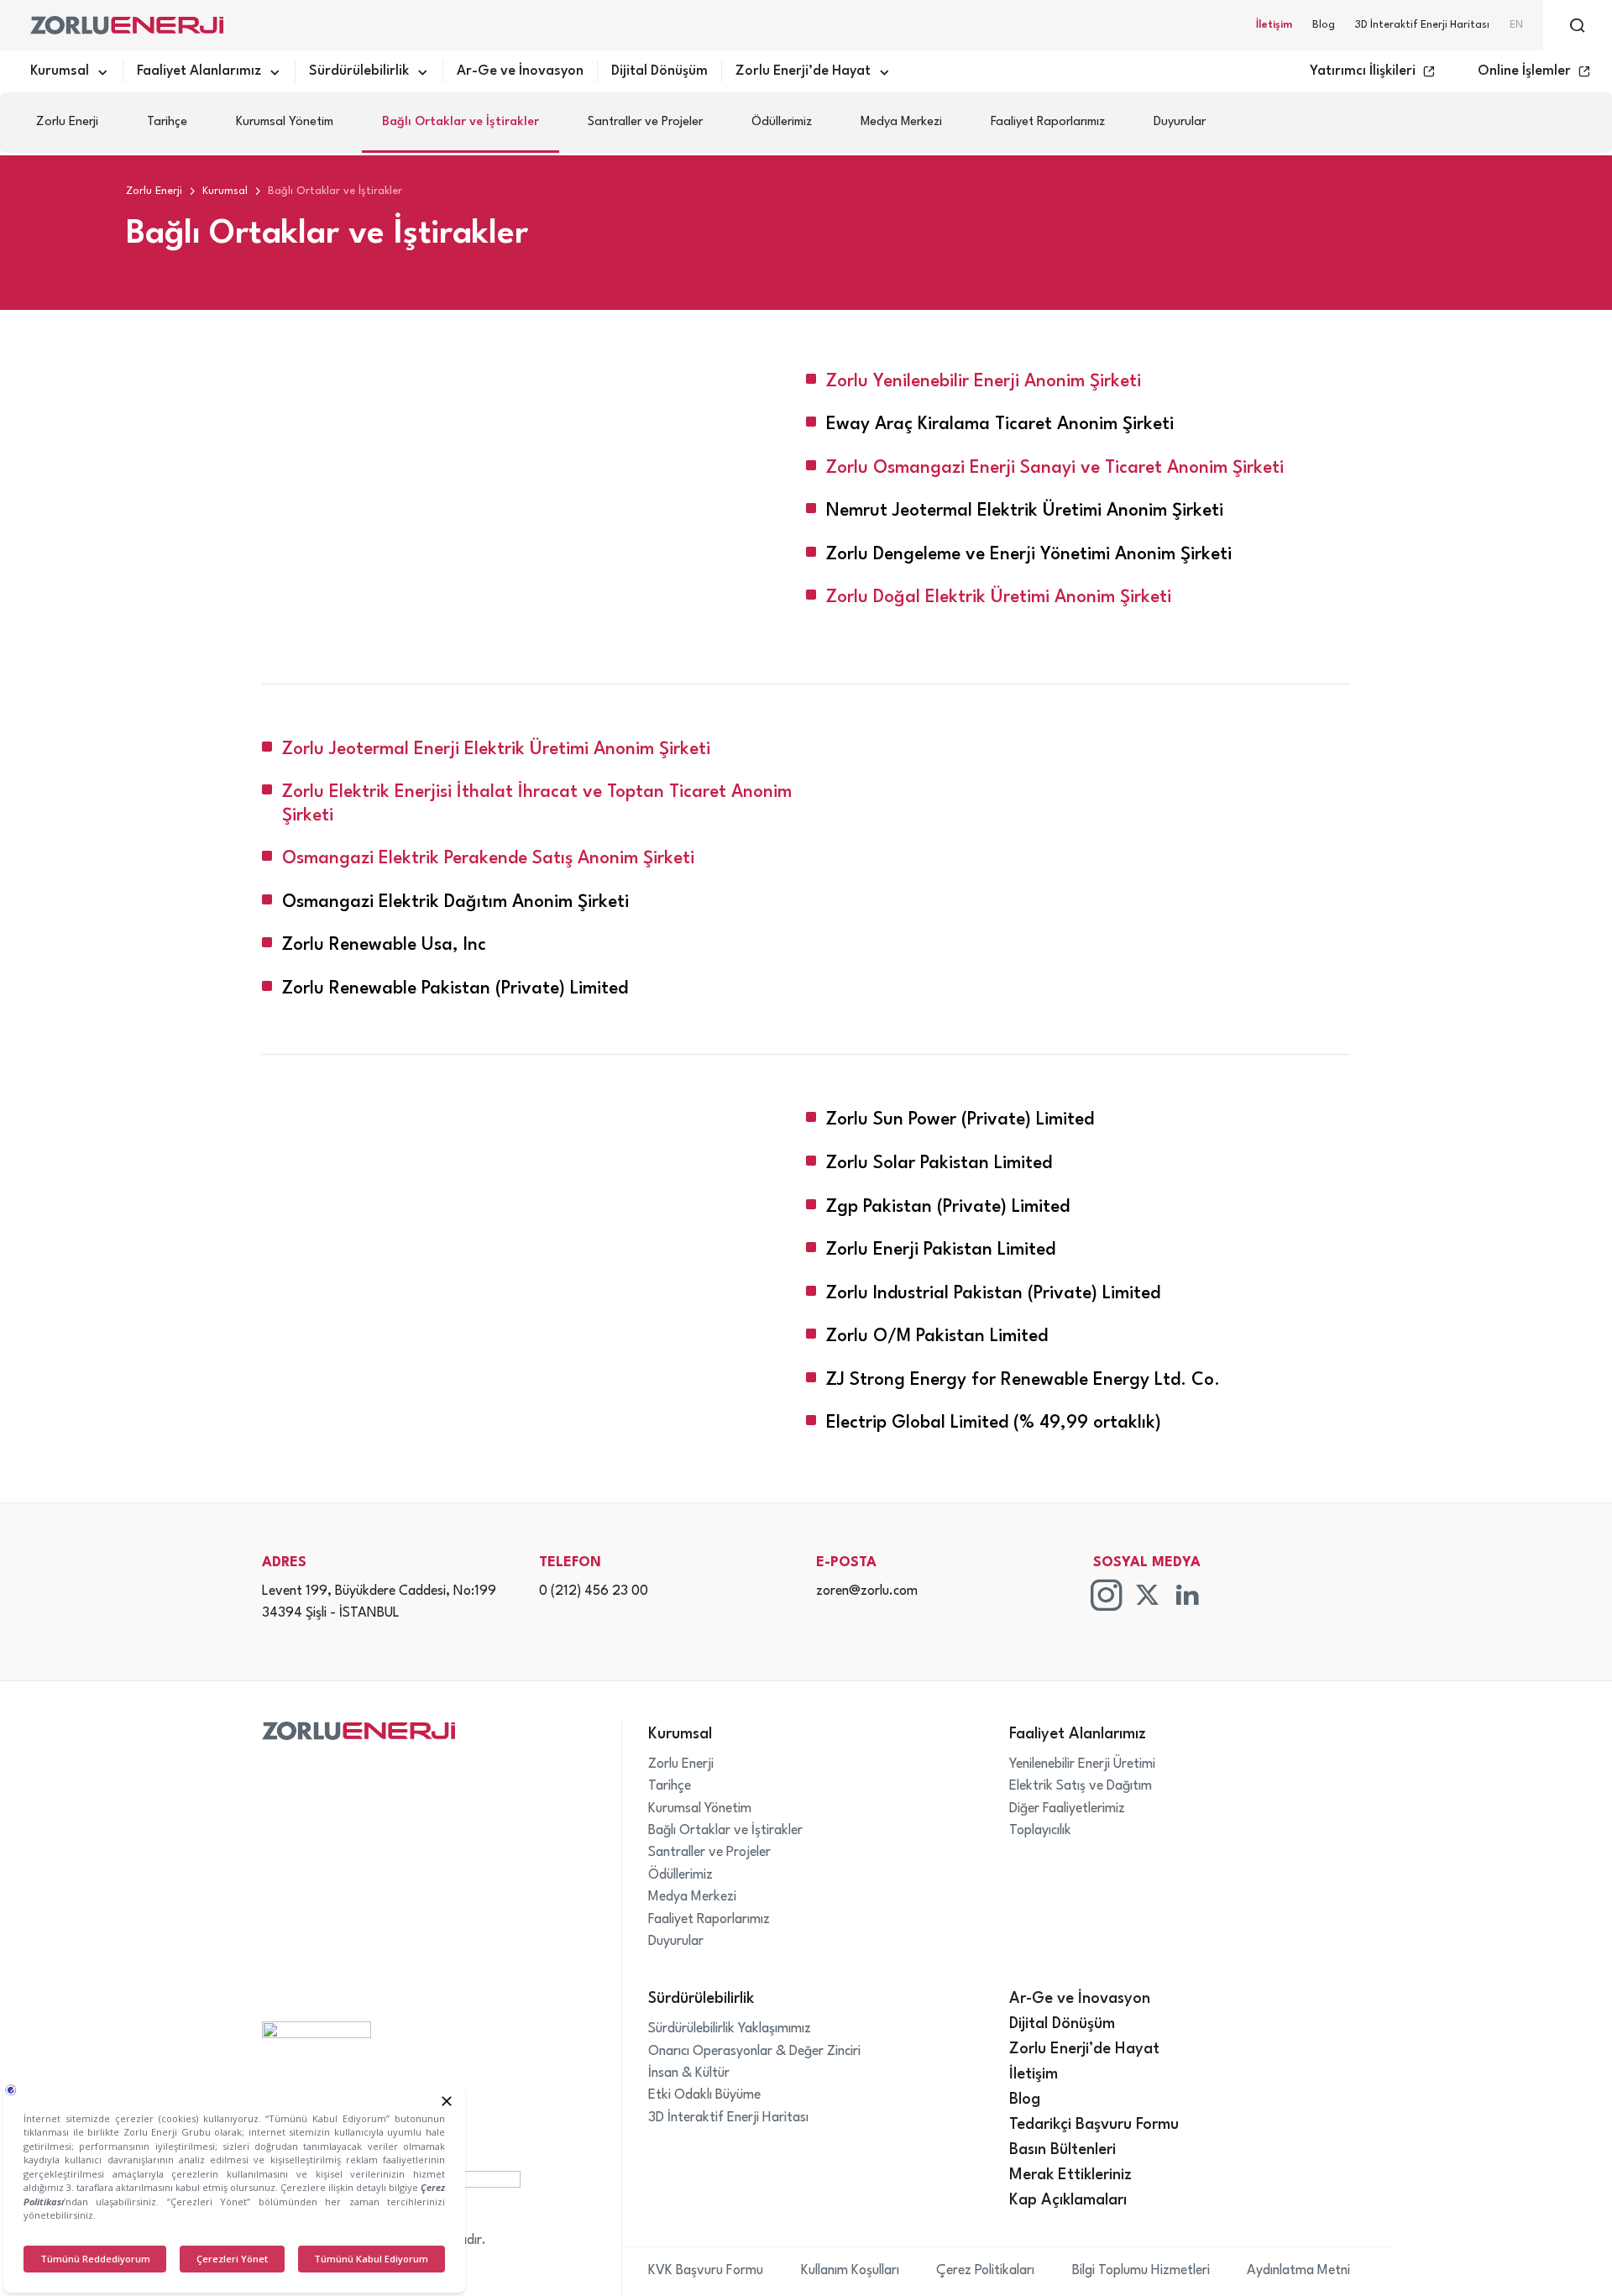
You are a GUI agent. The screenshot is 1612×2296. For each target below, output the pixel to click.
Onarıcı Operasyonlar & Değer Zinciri (754, 2052)
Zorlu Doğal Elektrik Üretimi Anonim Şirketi (999, 598)
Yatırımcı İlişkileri (1363, 71)
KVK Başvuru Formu (706, 2271)
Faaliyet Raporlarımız (1048, 122)
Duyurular (1180, 122)
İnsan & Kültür (689, 2073)
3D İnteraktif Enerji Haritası (1422, 25)
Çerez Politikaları (985, 2271)
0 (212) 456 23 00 (594, 1591)
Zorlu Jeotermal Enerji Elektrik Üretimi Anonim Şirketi (496, 750)
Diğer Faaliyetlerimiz (1067, 1809)
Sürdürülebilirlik (359, 71)
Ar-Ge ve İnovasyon (520, 71)
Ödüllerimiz (782, 122)
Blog (1324, 25)
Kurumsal (60, 71)
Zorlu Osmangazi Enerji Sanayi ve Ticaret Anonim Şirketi (1055, 468)
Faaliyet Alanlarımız (199, 71)
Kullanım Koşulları (850, 2271)
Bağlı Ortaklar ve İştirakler (461, 122)
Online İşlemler (1524, 71)
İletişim (1274, 25)
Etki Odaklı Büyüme (704, 2095)
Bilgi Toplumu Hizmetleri (1141, 2271)
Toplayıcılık (1040, 1831)
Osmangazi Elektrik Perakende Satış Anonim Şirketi (488, 859)
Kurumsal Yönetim (285, 122)
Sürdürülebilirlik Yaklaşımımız (730, 2029)
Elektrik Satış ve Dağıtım (1081, 1786)
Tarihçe (167, 122)
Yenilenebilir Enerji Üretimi (1082, 1764)
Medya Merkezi (901, 122)
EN (1516, 25)
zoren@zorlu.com (867, 1591)
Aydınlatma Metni (1298, 2271)
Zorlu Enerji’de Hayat (803, 71)
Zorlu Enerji (67, 122)
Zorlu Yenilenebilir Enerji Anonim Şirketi (984, 382)
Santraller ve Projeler (645, 122)
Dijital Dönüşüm (659, 71)
